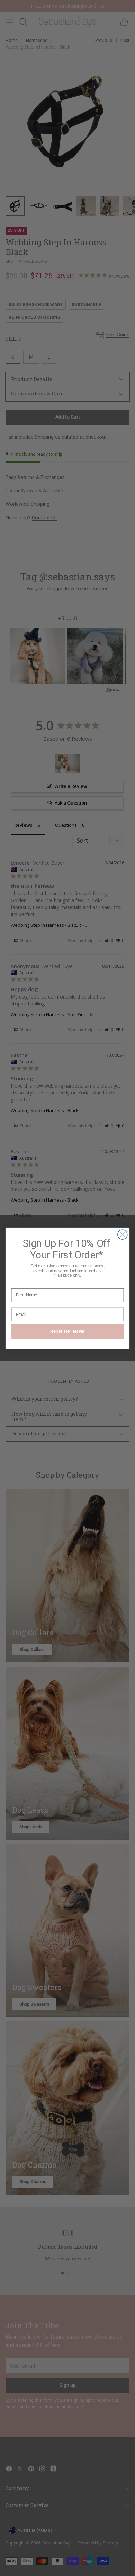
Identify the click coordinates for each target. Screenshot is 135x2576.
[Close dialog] (123, 1234)
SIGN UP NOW (67, 1331)
